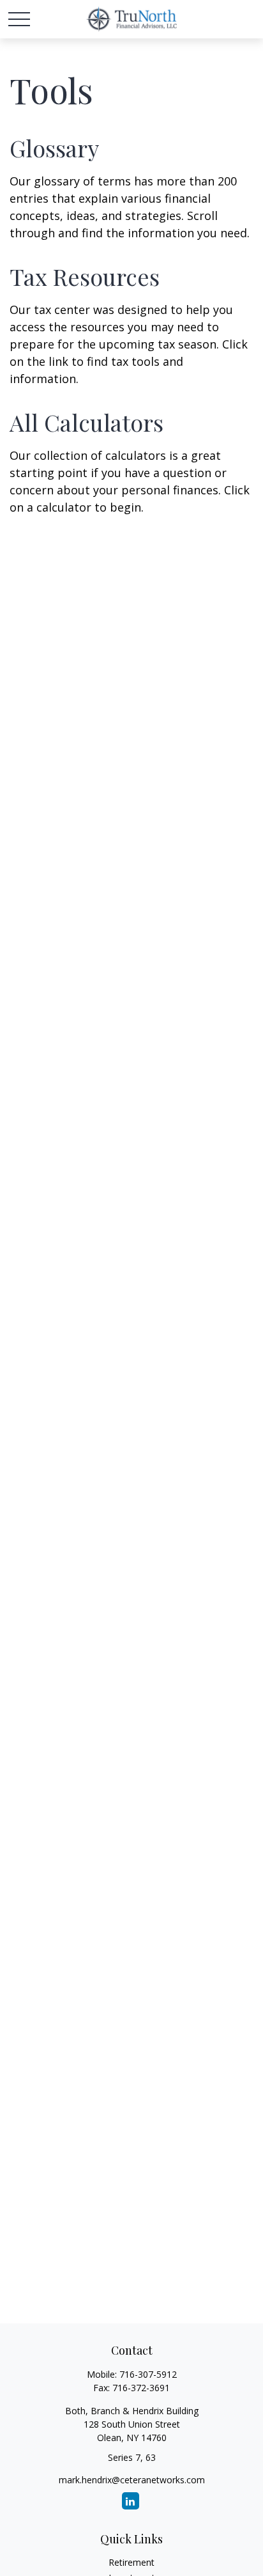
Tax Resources (85, 276)
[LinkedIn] (131, 2501)
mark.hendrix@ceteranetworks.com (132, 2480)
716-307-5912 (148, 2374)
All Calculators (86, 422)
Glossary (54, 148)
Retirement (131, 2562)
